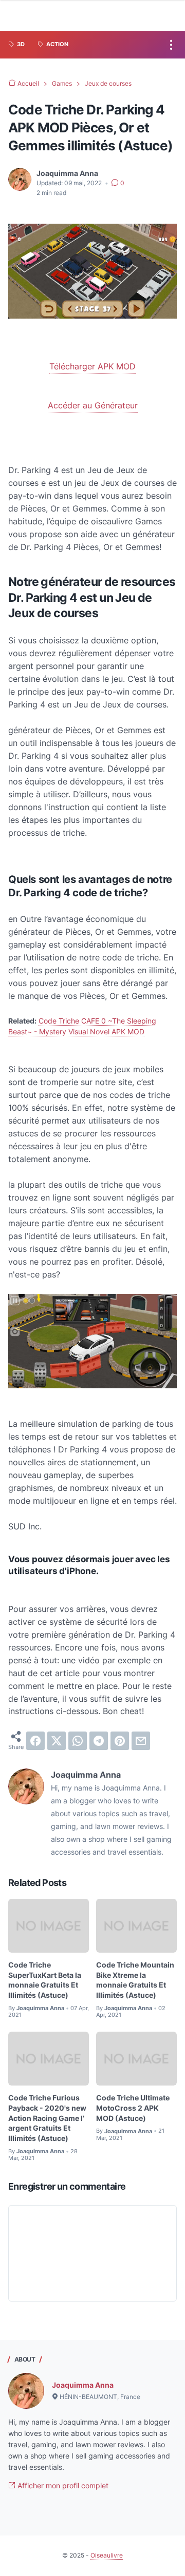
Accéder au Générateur (93, 405)
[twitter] (57, 1741)
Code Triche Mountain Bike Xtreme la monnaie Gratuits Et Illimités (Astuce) (135, 1980)
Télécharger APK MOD (92, 366)
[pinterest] (120, 1741)
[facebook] (35, 1741)
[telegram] (99, 1741)
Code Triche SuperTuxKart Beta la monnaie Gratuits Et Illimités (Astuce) (45, 1980)
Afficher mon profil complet (62, 2485)
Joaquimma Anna (83, 2385)
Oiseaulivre (107, 2555)
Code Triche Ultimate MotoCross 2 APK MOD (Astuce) (133, 2108)
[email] (141, 1741)
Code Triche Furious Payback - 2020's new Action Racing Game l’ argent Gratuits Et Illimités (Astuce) (47, 2118)
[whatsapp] (78, 1741)
